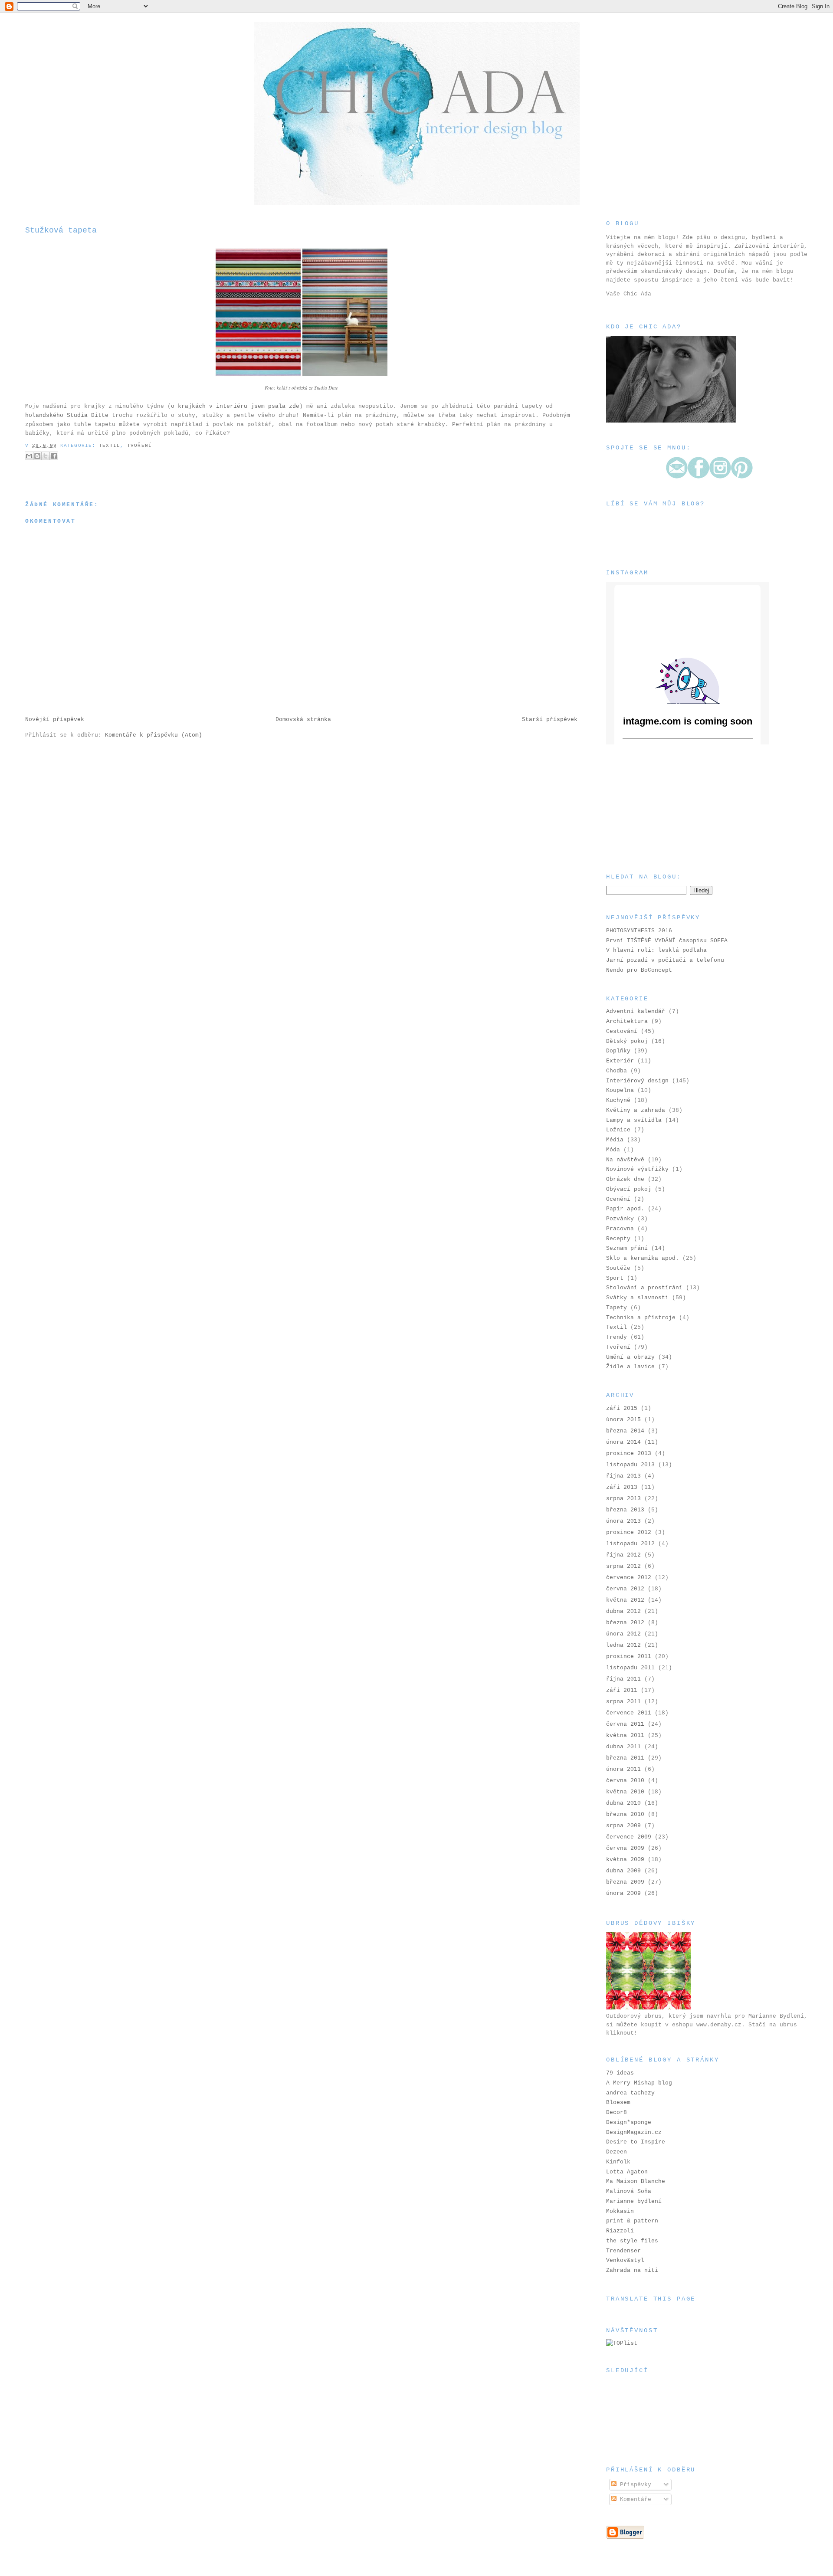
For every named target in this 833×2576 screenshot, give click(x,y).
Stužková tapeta (61, 230)
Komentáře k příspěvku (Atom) (154, 735)
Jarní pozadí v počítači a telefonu (665, 960)
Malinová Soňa (629, 2191)
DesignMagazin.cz (634, 2132)
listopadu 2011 (630, 1668)
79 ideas (620, 2073)
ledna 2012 (623, 1645)
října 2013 (623, 1476)
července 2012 (629, 1578)
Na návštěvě (625, 1160)
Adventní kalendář (636, 1011)
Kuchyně (618, 1100)
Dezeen (617, 2152)
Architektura (627, 1021)
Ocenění (618, 1199)
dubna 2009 (623, 1871)
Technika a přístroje (641, 1318)
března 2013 (625, 1510)
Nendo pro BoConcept (639, 970)
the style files (632, 2241)
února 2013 (623, 1521)
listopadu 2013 (630, 1465)
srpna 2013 (623, 1499)
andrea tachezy (630, 2093)
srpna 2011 (623, 1702)
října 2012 (623, 1555)
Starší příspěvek (550, 719)
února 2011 (623, 1769)
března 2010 (625, 1814)
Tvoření (139, 446)
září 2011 (622, 1690)
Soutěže (618, 1268)
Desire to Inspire (636, 2142)
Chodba (617, 1071)
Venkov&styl (625, 2260)
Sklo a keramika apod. (643, 1258)
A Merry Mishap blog (639, 2083)
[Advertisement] (649, 808)
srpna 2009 (623, 1826)
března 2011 (625, 1758)
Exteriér (620, 1061)
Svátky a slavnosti (637, 1298)
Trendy (617, 1337)
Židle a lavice (630, 1367)
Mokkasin (620, 2211)
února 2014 (623, 1442)
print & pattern (632, 2221)
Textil (110, 446)
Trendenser (623, 2251)
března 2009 (625, 1882)
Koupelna (620, 1090)
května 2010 (625, 1792)
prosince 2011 (629, 1657)
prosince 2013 (629, 1454)
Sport (615, 1278)
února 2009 (623, 1893)
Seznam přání (627, 1248)
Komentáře (634, 2499)
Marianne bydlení (634, 2201)
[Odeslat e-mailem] (29, 456)
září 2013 (622, 1487)
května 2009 (625, 1860)
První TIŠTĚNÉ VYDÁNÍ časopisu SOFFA (667, 941)
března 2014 (625, 1431)
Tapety (617, 1308)
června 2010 (625, 1781)
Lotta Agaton (627, 2172)
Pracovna (620, 1229)
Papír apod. (625, 1209)
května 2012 (625, 1600)
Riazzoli (620, 2231)
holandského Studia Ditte (67, 415)
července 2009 (629, 1837)
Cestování (622, 1031)
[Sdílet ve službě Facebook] (54, 456)
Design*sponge (629, 2122)
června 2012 (625, 1589)
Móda (613, 1150)
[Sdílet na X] (46, 456)
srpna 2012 (623, 1566)
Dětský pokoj (627, 1041)
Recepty (618, 1239)
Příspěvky (634, 2485)
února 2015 (623, 1420)
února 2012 (623, 1634)
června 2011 (625, 1724)
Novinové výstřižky (637, 1169)
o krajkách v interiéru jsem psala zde (235, 406)
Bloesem (618, 2102)
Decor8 (617, 2112)
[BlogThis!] (37, 456)
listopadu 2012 (630, 1544)
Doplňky (618, 1051)
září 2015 (622, 1408)
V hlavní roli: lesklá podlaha (656, 950)
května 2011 (625, 1735)
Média (615, 1140)
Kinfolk (618, 2162)
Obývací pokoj (629, 1189)
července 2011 (629, 1713)
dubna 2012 (623, 1611)
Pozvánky (620, 1219)
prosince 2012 (629, 1532)
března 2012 (625, 1623)
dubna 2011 (623, 1747)
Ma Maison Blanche (636, 2181)
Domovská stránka (303, 719)
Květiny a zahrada (636, 1110)
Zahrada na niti (632, 2270)
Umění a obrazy (630, 1357)
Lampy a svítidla (634, 1120)
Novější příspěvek (55, 719)
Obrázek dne (625, 1179)
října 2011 (623, 1679)
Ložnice (618, 1130)
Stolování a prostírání (644, 1288)
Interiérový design (637, 1081)
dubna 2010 (623, 1803)
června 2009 (625, 1848)
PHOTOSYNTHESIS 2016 (639, 931)
